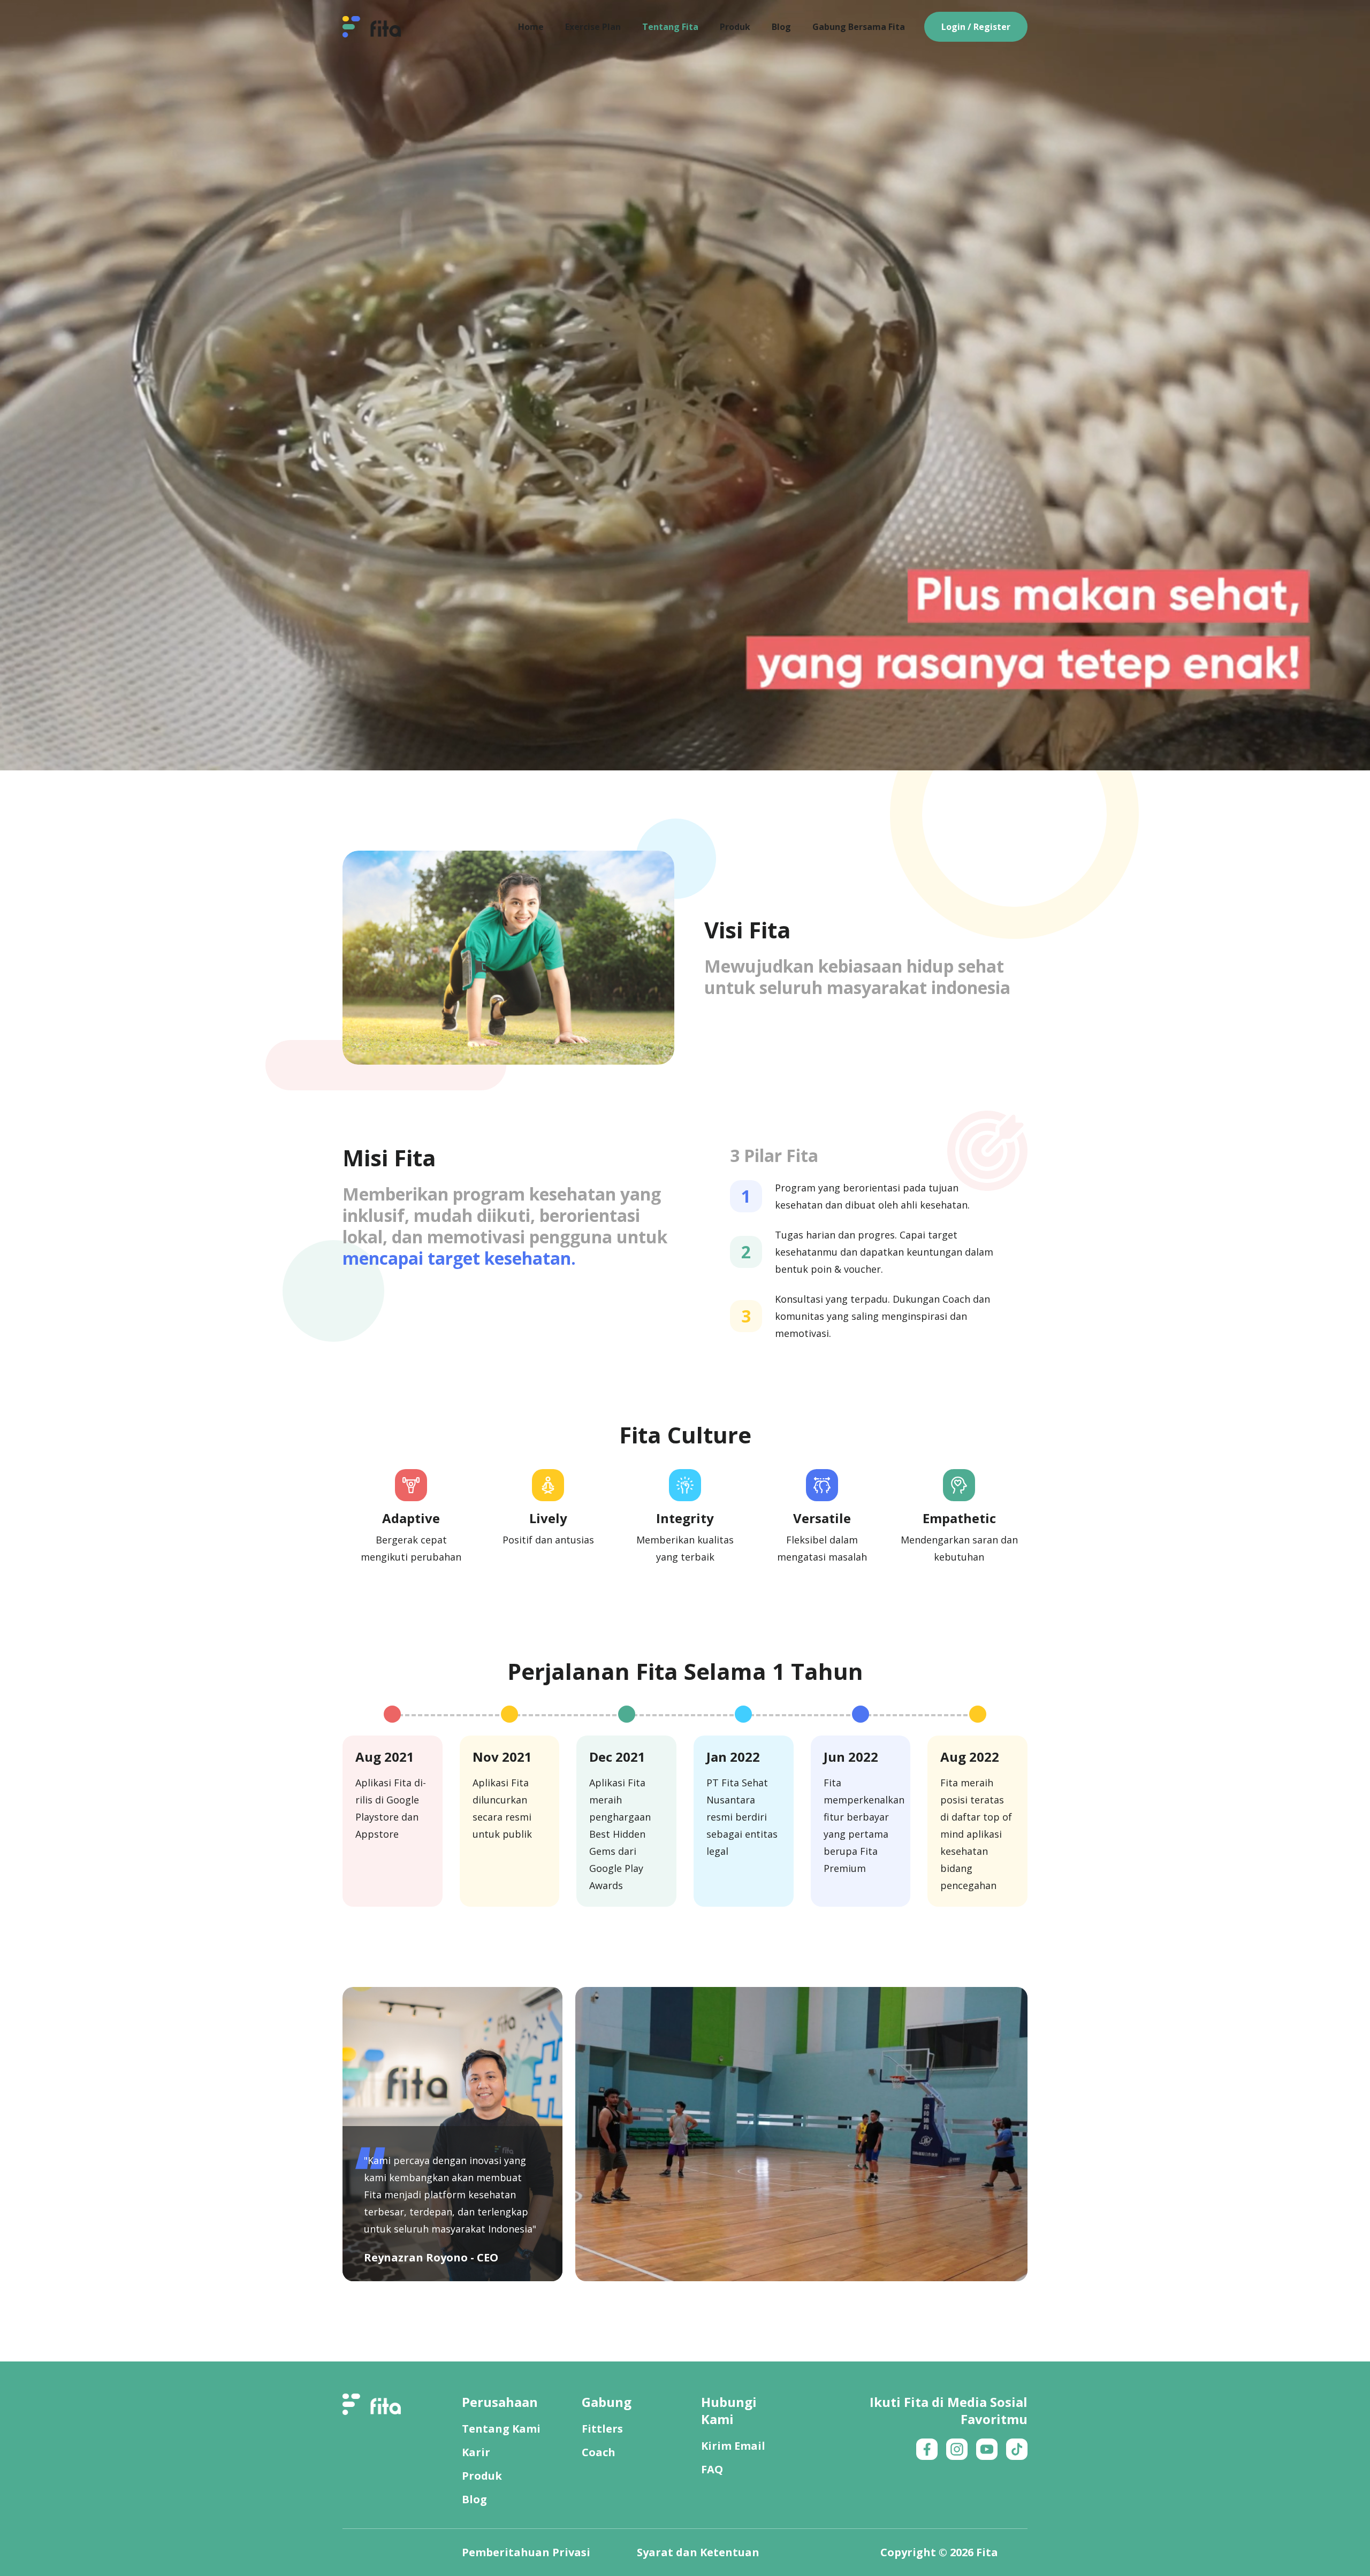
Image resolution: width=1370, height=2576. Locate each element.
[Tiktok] (1017, 2449)
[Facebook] (927, 2449)
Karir (476, 2452)
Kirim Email (733, 2446)
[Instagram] (957, 2449)
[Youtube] (987, 2449)
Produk (482, 2476)
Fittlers (602, 2429)
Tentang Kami (501, 2429)
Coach (599, 2452)
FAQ (712, 2469)
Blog (474, 2499)
